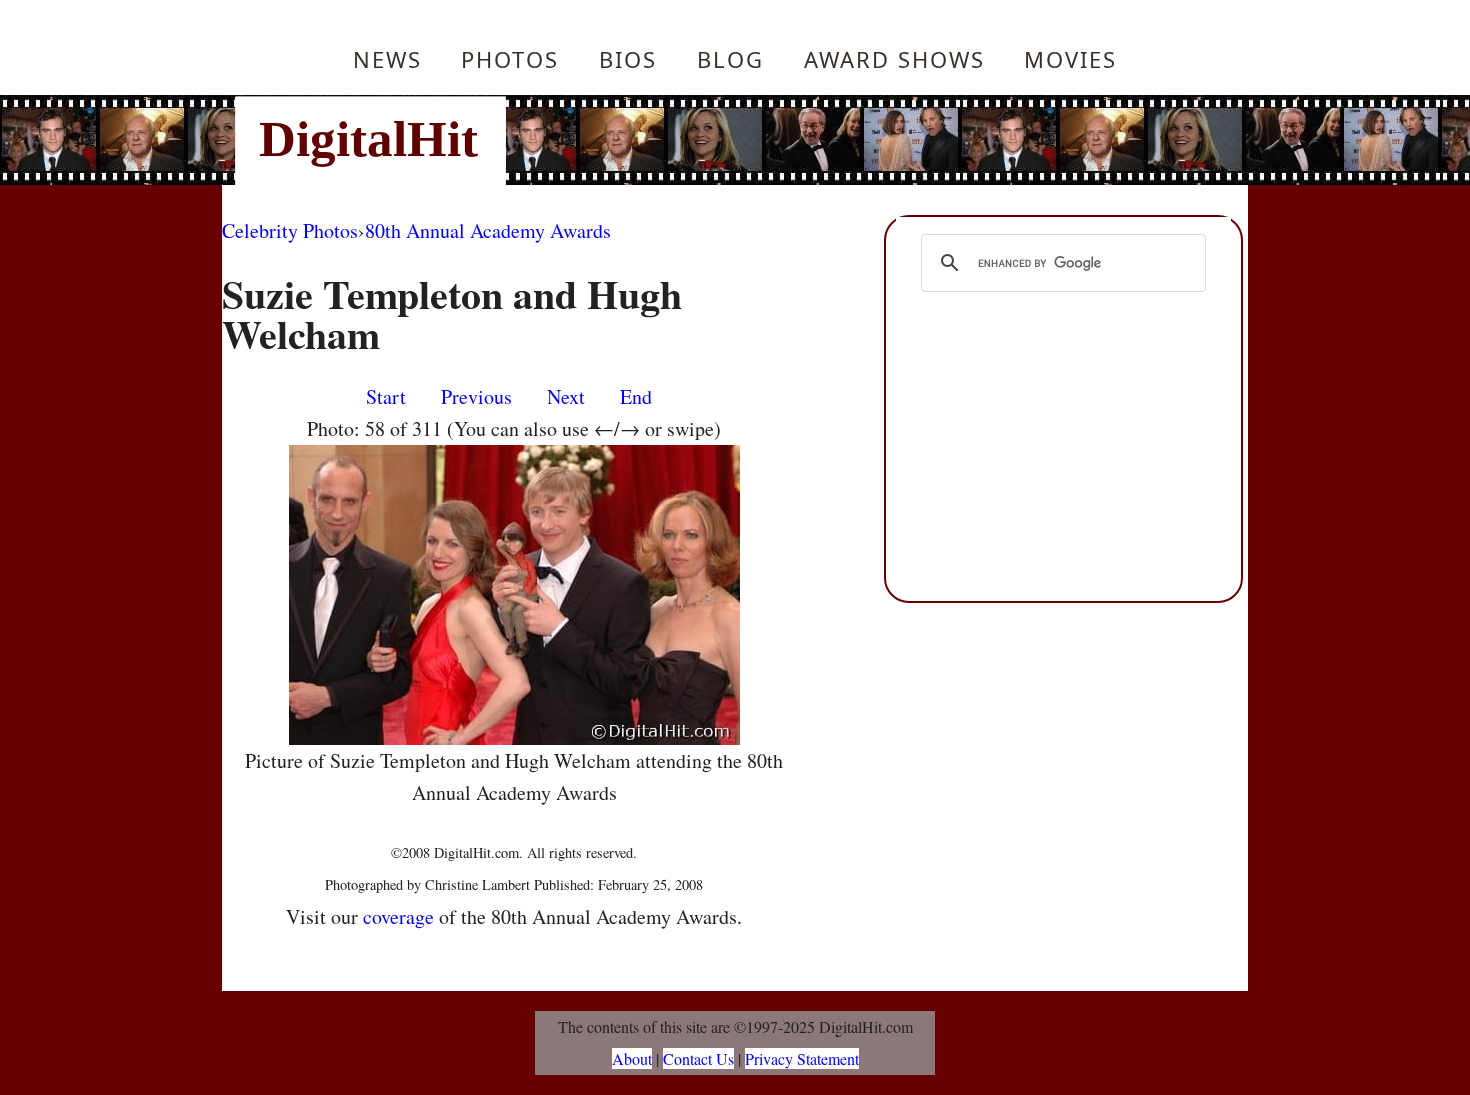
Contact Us (698, 1058)
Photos (510, 59)
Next (566, 396)
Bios (628, 59)
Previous (476, 396)
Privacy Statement (802, 1058)
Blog (730, 59)
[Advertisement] (870, 140)
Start (386, 396)
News (387, 59)
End (636, 396)
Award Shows (894, 59)
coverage (398, 916)
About (632, 1058)
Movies (1070, 59)
